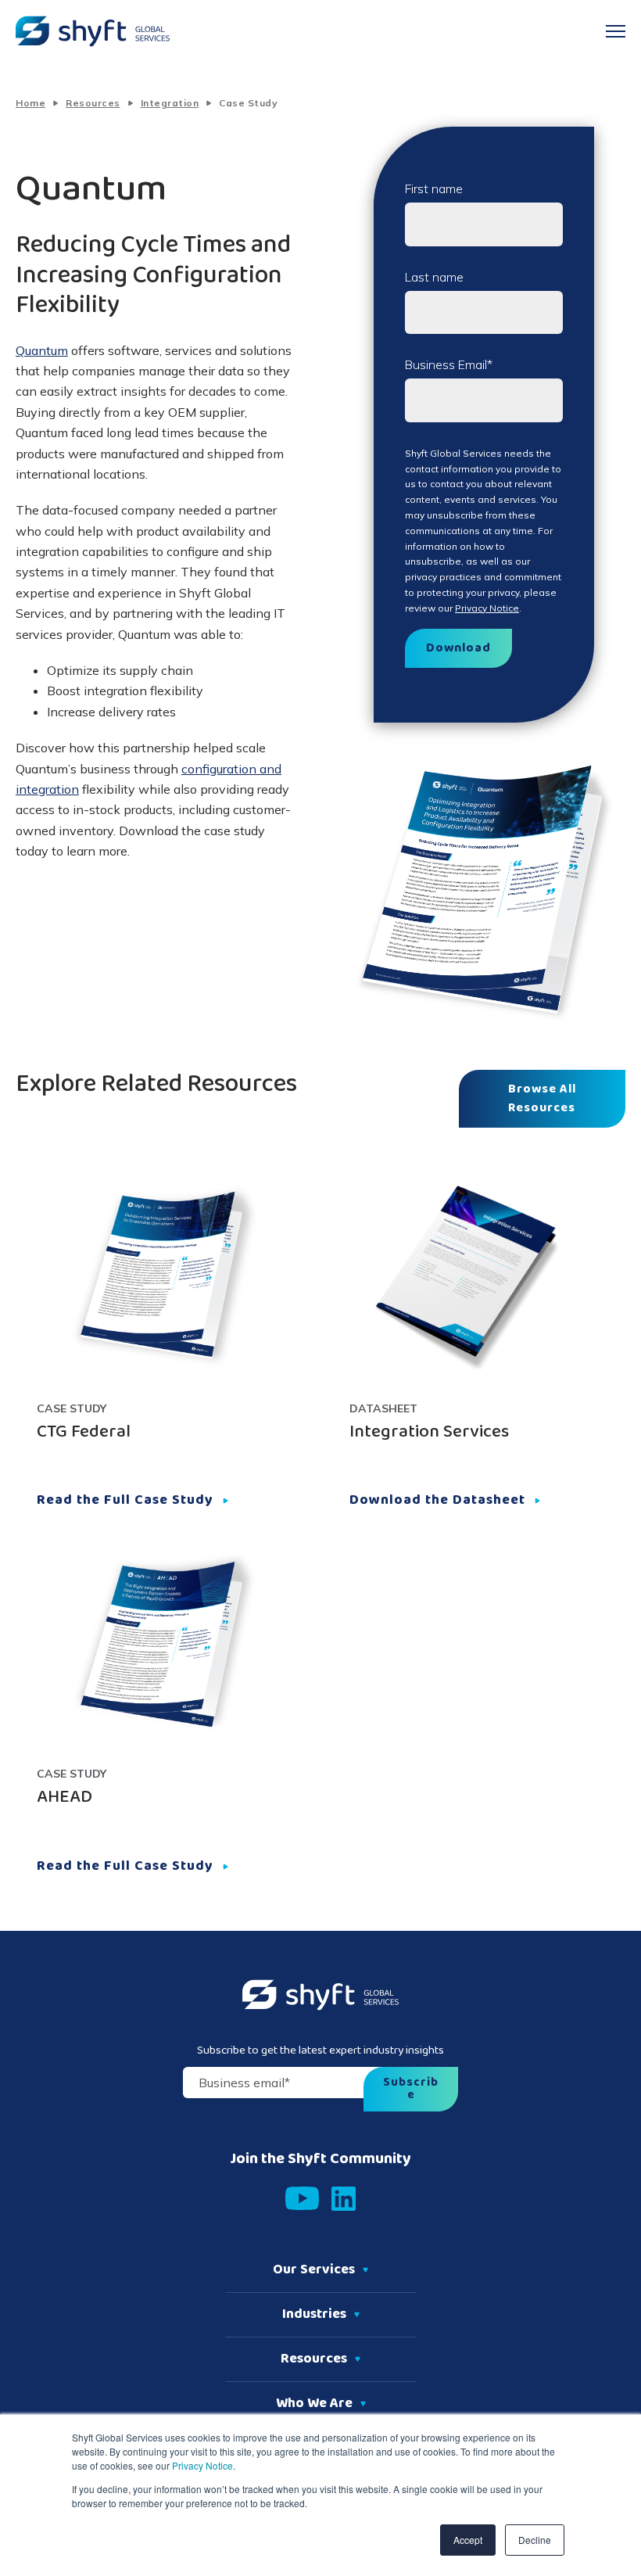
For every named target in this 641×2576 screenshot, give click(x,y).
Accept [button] (468, 2540)
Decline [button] (535, 2540)
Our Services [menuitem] (314, 2270)
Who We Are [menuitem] (314, 2404)
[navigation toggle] (616, 31)
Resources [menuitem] (314, 2359)
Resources (93, 103)
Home (30, 103)
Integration (170, 103)
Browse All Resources (542, 1099)
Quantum (42, 350)
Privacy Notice (201, 2465)
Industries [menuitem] (314, 2315)
